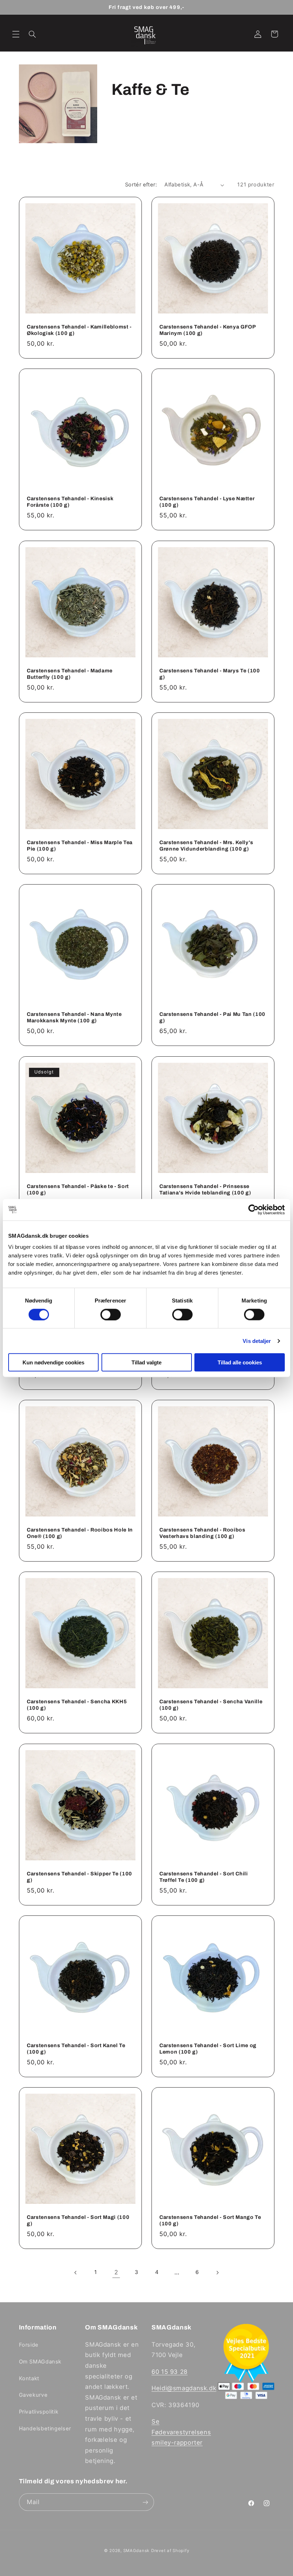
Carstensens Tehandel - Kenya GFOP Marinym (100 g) (208, 330)
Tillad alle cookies (240, 1362)
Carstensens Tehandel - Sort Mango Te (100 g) (210, 2220)
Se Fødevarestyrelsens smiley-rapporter (181, 2432)
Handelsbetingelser (45, 2429)
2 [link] (116, 2272)
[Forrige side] (76, 2273)
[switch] (111, 1314)
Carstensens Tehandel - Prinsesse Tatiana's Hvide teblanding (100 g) (205, 1189)
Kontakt (29, 2378)
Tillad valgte (146, 1362)
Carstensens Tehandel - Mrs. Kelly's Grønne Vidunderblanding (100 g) (206, 846)
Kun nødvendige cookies (53, 1362)
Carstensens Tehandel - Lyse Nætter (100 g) (207, 502)
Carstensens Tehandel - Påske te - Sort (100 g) (78, 1189)
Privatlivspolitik (39, 2412)
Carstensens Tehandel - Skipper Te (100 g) (80, 1877)
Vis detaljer (257, 1341)
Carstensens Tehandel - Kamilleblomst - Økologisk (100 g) (79, 330)
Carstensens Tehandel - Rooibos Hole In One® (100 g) (80, 1533)
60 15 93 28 (170, 2372)
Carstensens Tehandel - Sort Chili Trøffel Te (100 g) (204, 1877)
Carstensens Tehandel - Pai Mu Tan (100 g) (212, 1017)
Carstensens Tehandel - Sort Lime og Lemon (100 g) (208, 2049)
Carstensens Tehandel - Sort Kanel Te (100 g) (76, 2049)
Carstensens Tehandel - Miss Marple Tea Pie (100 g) (80, 846)
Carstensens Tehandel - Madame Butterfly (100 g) (70, 674)
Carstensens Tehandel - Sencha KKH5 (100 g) (77, 1705)
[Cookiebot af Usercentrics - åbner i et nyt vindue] (254, 1209)
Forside (29, 2345)
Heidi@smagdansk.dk (184, 2388)
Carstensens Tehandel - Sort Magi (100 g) (78, 2220)
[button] (16, 34)
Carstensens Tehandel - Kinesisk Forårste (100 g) (70, 502)
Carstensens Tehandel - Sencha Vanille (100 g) (211, 1705)
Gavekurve (33, 2395)
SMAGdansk (136, 2551)
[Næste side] (217, 2273)
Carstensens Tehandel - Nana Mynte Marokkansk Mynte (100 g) (74, 1017)
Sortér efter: (141, 185)
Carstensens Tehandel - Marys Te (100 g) (210, 674)
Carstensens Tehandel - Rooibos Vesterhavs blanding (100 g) (202, 1533)
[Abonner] (145, 2502)
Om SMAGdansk (40, 2362)
